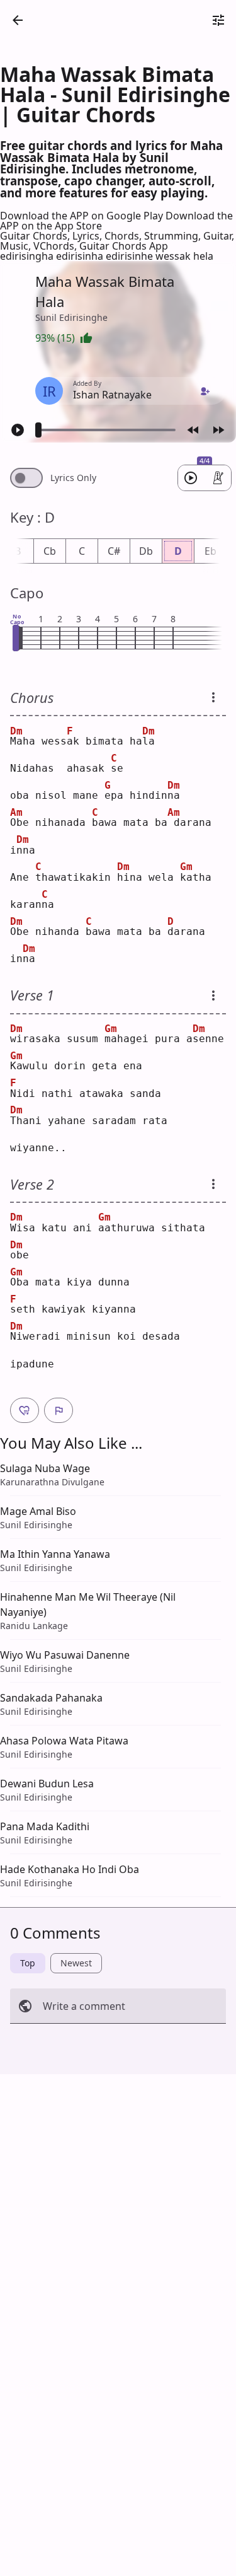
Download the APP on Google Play (83, 216)
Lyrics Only (73, 478)
